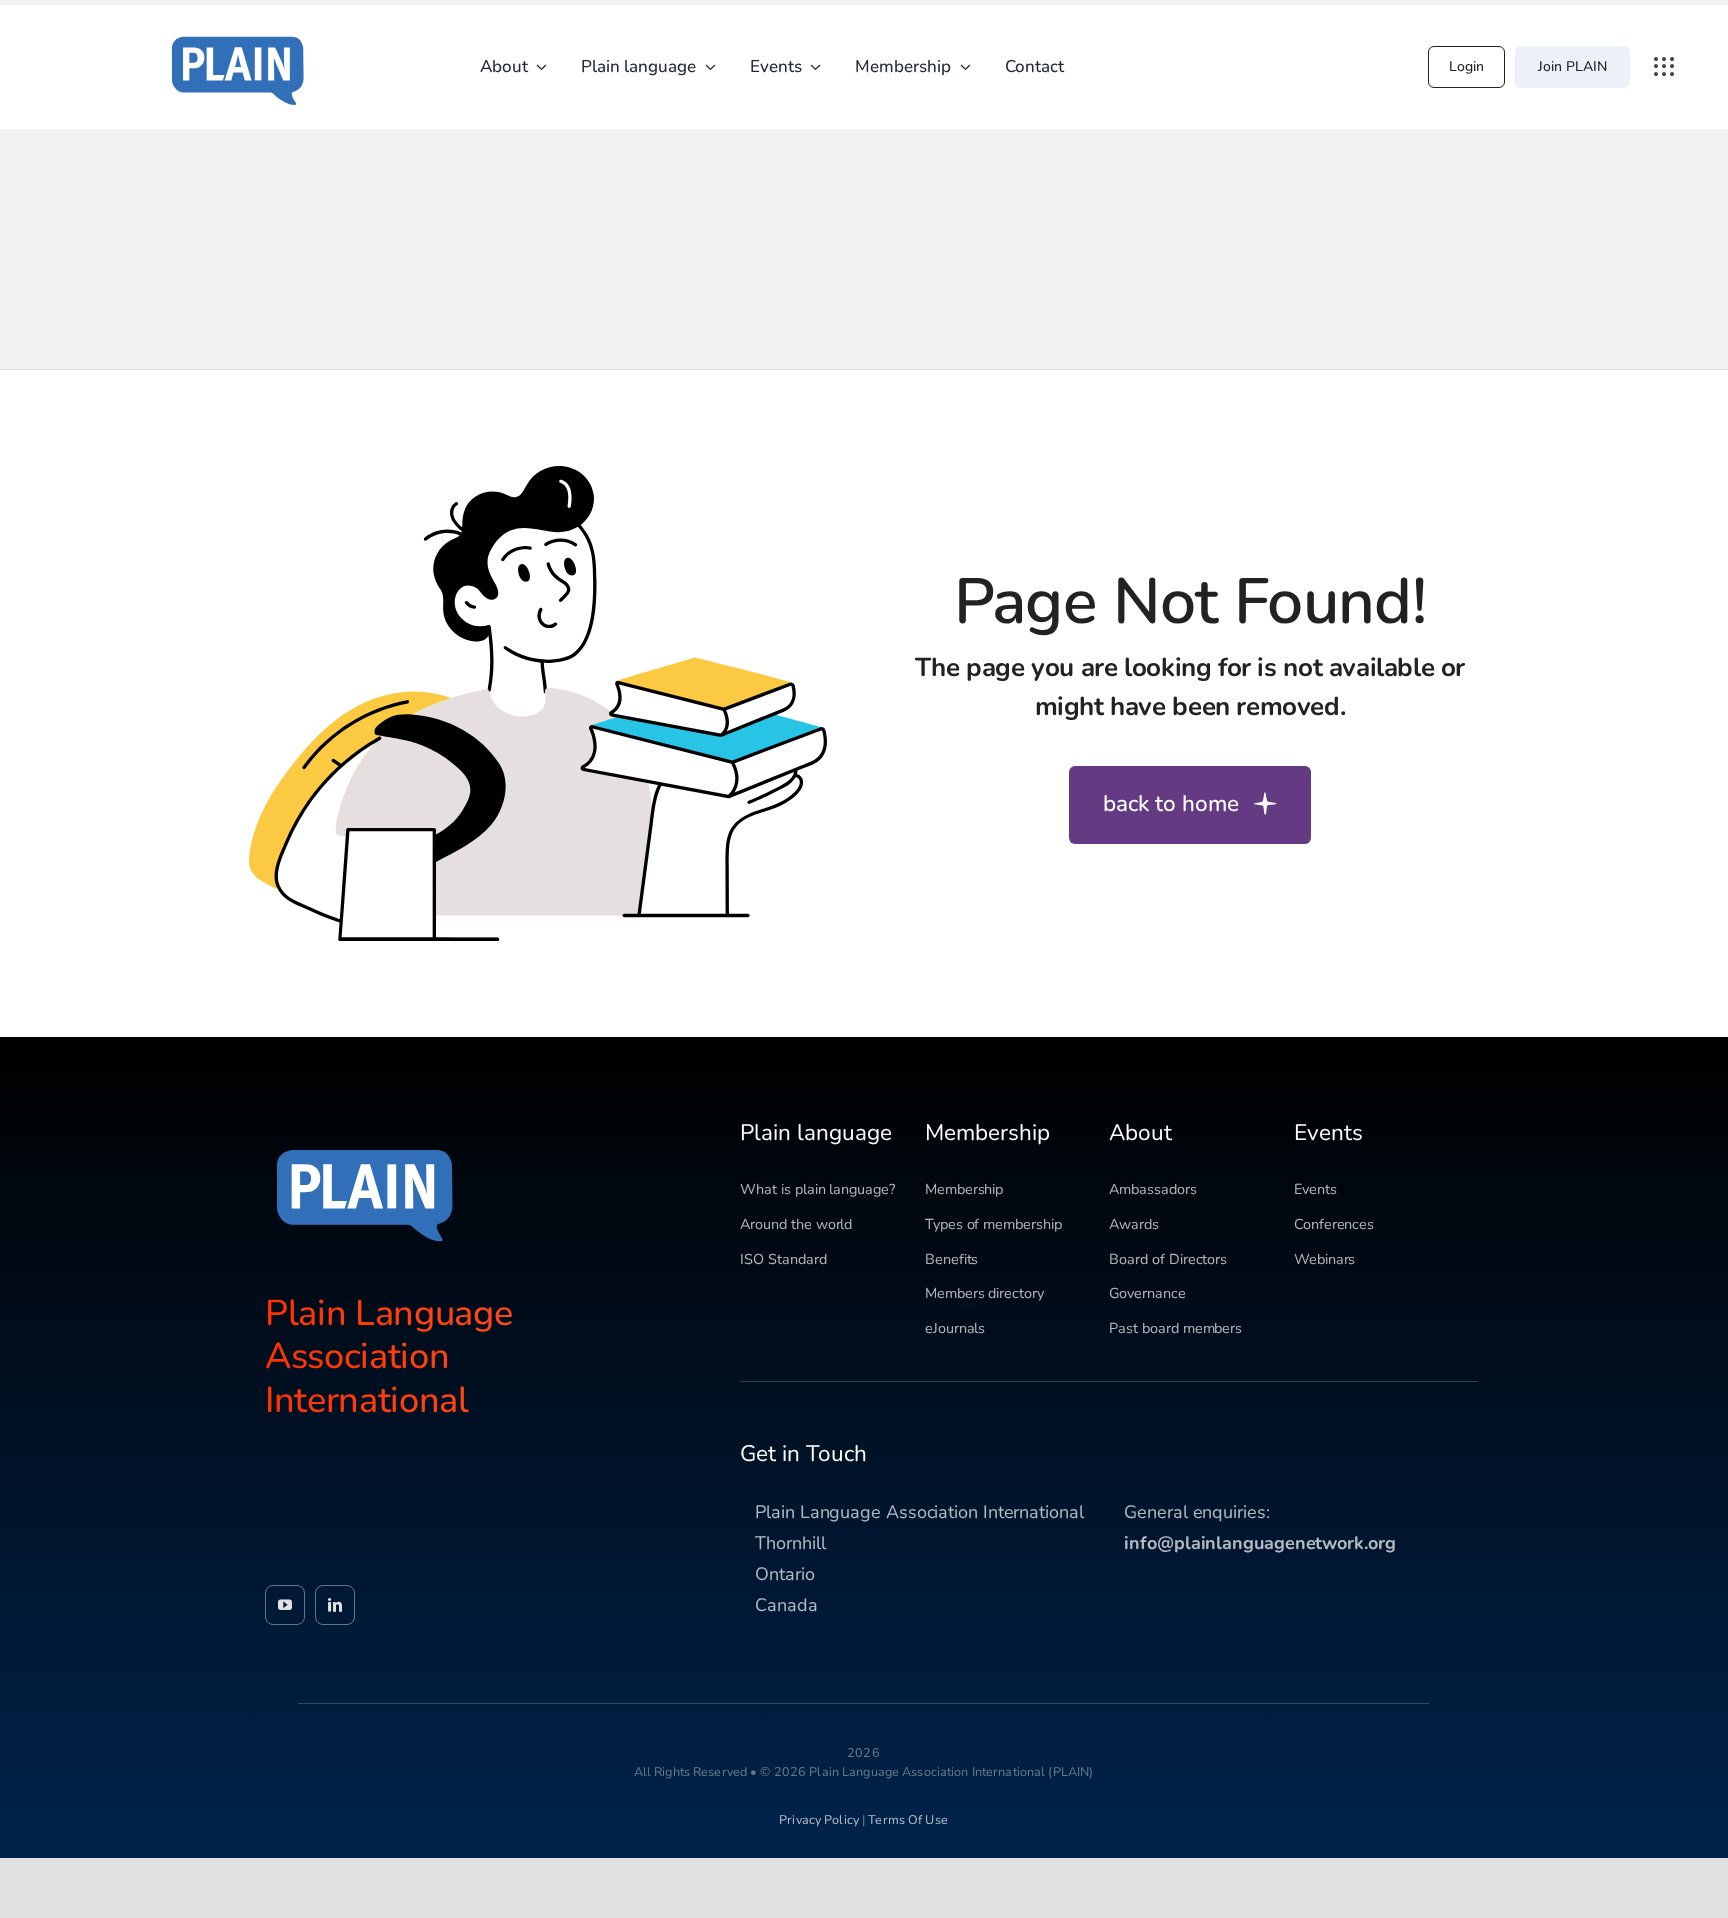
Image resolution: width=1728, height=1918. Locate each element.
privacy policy (819, 1819)
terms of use (908, 1819)
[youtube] (285, 1605)
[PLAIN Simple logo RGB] (238, 30)
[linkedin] (335, 1605)
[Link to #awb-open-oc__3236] (1664, 67)
